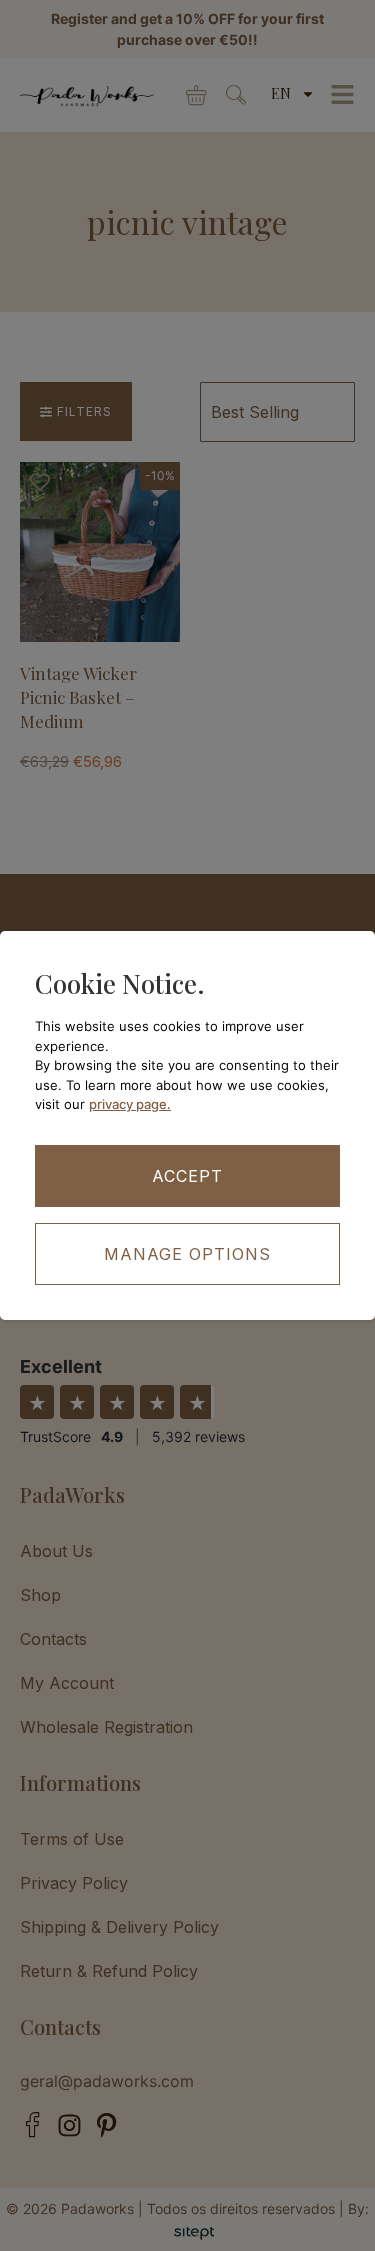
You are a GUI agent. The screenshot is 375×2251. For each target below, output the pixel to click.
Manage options (187, 1254)
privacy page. (130, 1104)
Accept (187, 1176)
